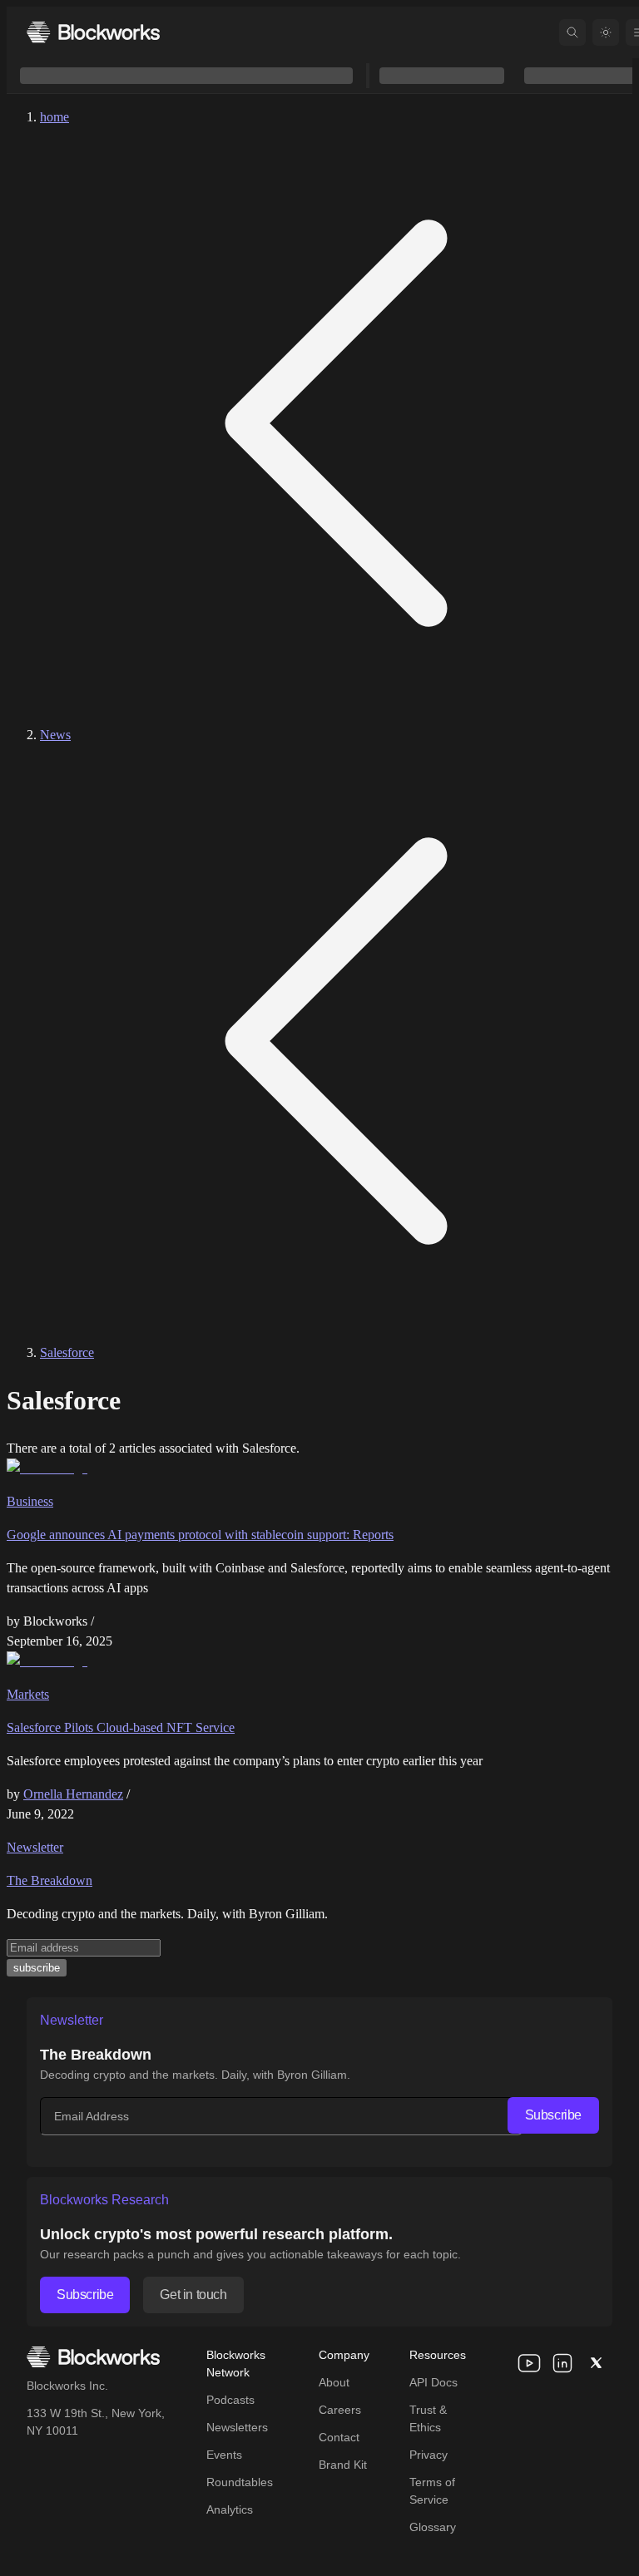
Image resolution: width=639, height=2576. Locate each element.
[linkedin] (562, 2363)
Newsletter (35, 1847)
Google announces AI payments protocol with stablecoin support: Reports (200, 1535)
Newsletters (237, 2427)
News (55, 735)
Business (30, 1501)
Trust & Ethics (428, 2418)
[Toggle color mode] (606, 32)
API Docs (433, 2382)
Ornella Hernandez (73, 1794)
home (54, 117)
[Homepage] (93, 32)
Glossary (433, 2527)
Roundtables (240, 2482)
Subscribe (553, 2115)
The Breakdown (50, 1880)
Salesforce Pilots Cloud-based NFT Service (121, 1727)
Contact (339, 2437)
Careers (340, 2410)
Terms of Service (432, 2491)
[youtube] (529, 2363)
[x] (596, 2363)
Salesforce (67, 1352)
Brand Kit (343, 2465)
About (334, 2382)
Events (224, 2455)
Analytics (230, 2509)
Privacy (428, 2455)
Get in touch (193, 2295)
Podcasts (230, 2400)
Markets (28, 1694)
